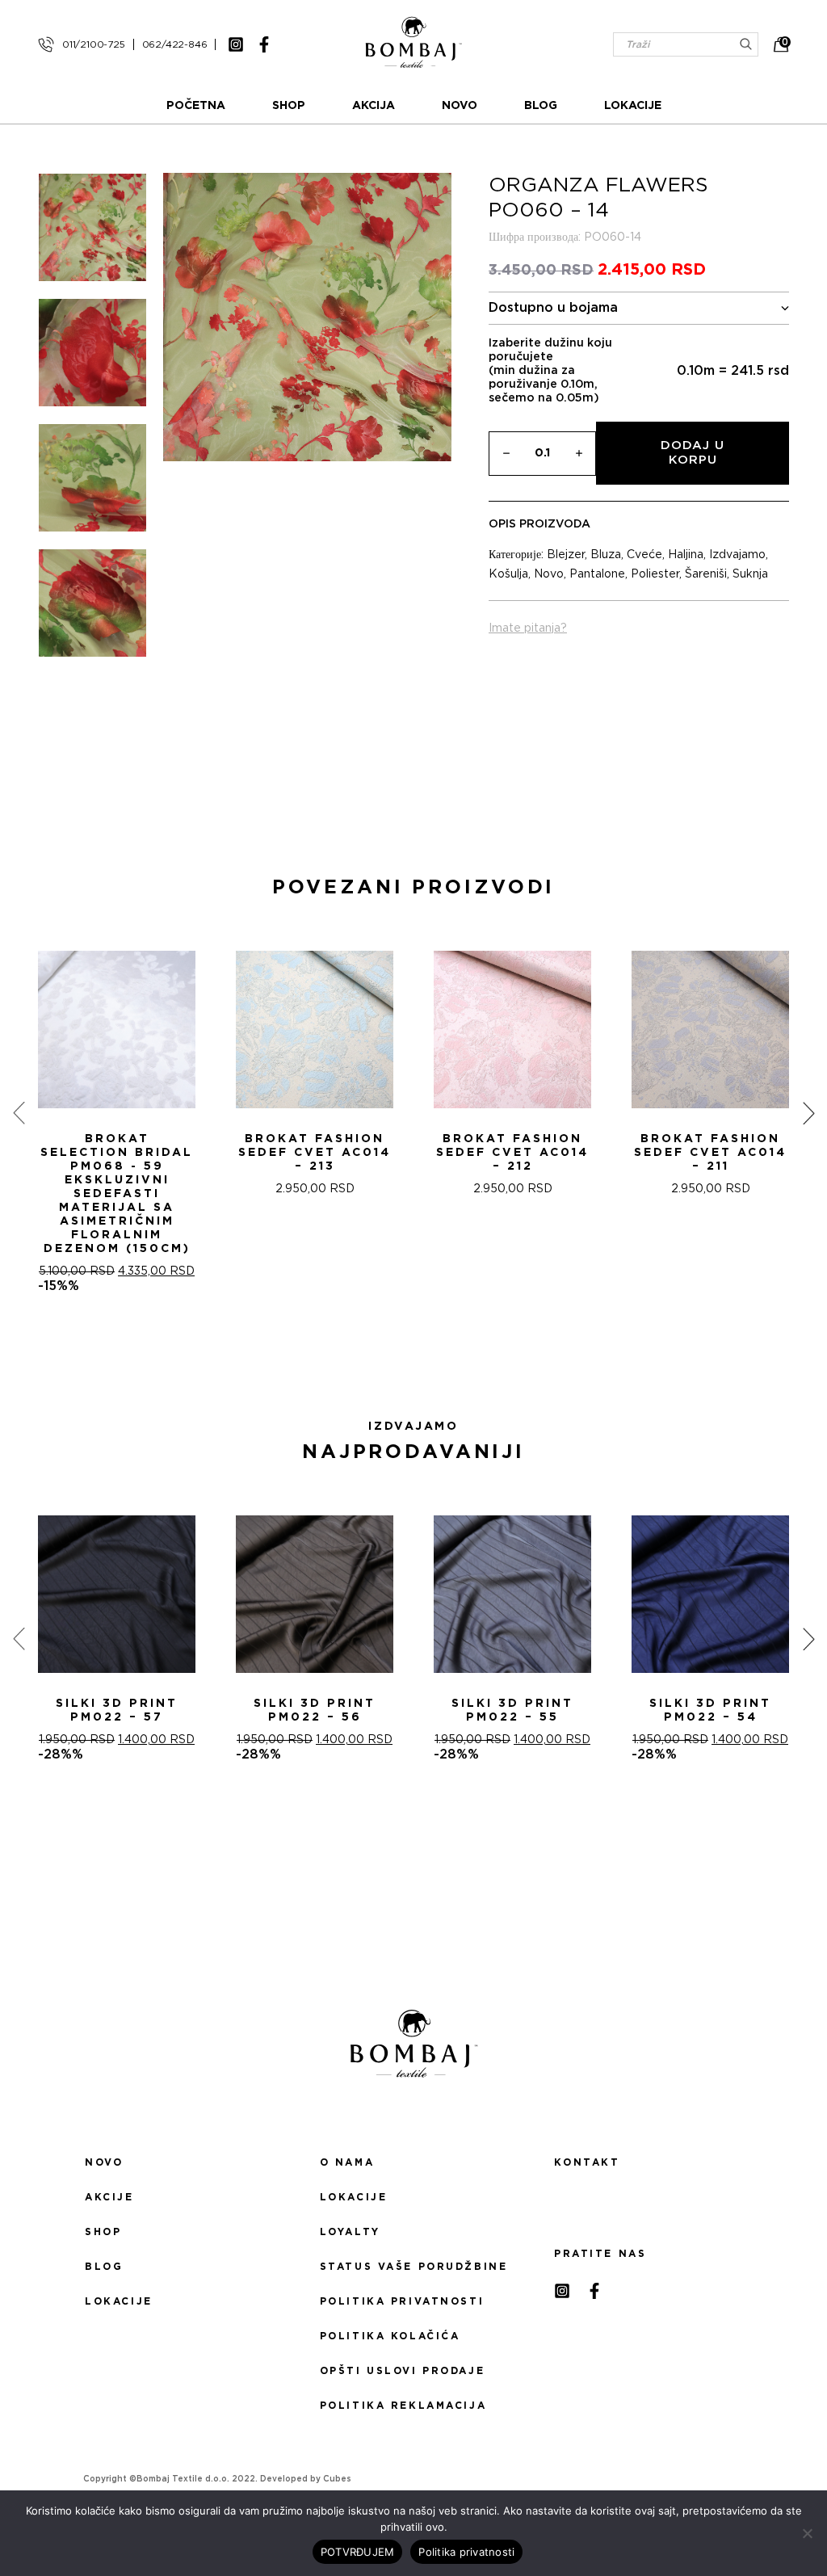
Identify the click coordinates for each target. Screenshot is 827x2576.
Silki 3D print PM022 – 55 (512, 1710)
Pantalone (597, 574)
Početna (196, 106)
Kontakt (587, 2162)
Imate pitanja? (528, 628)
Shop (289, 106)
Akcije (109, 2197)
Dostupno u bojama (553, 308)
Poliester (655, 574)
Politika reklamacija (403, 2406)
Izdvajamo (737, 555)
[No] (807, 2533)
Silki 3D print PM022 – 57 (117, 1710)
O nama (347, 2162)
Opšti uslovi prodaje (402, 2371)
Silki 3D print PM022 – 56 (315, 1710)
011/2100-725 (94, 44)
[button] (404, 1351)
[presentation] (19, 1112)
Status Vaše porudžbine (414, 2267)
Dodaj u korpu (693, 453)
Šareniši (706, 574)
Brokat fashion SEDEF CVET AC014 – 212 (512, 1153)
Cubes (337, 2479)
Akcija (374, 106)
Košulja (508, 574)
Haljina (686, 555)
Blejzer (566, 555)
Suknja (750, 574)
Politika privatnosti (402, 2301)
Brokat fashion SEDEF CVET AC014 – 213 (315, 1153)
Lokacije (633, 106)
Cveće (644, 555)
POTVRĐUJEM (358, 2552)
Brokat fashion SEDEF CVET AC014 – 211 (710, 1153)
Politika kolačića (390, 2336)
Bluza (606, 555)
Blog (541, 106)
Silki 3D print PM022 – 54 (710, 1710)
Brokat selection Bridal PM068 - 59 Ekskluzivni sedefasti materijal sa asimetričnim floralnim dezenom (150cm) (117, 1194)
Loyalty (350, 2232)
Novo (460, 106)
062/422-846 (175, 44)
